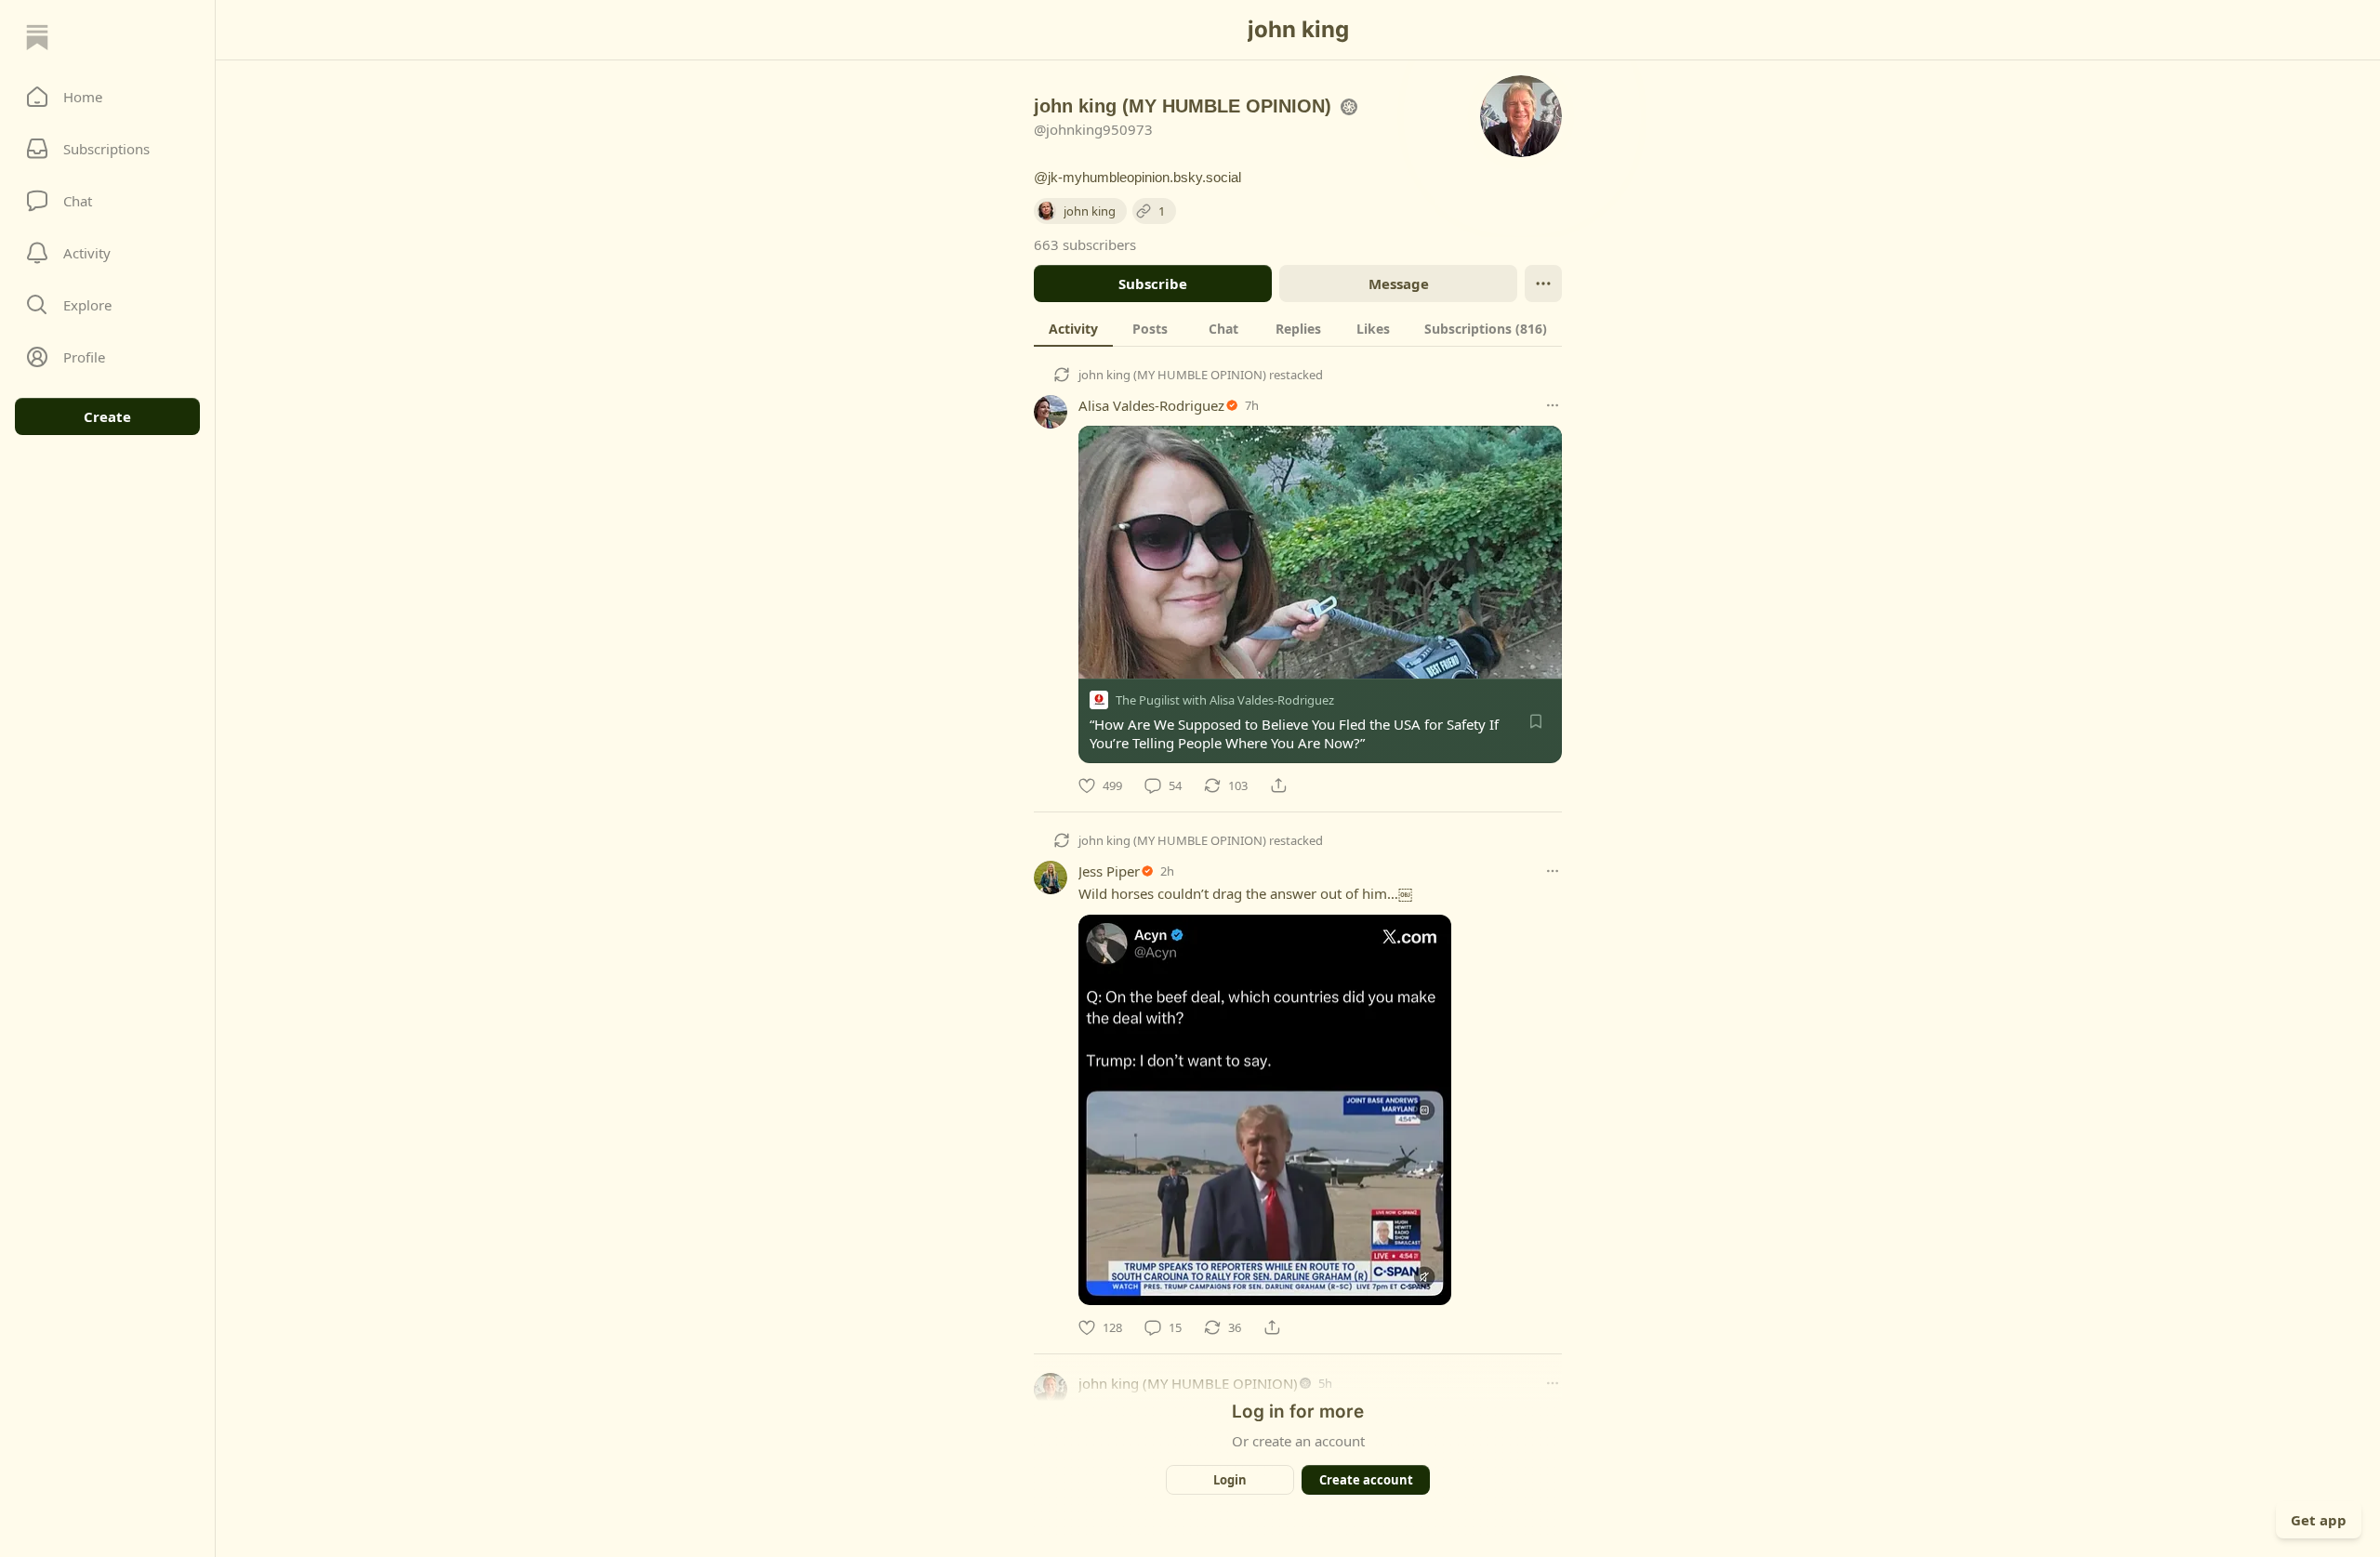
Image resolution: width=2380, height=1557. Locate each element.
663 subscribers (1085, 244)
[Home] (37, 37)
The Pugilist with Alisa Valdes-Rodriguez (1225, 700)
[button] (107, 97)
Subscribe (1153, 284)
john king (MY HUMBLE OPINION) (1172, 375)
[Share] (1278, 785)
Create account (1366, 1480)
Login (1230, 1480)
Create (107, 416)
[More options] (1553, 405)
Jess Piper (1109, 871)
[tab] (1073, 328)
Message (1399, 284)
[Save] (1536, 721)
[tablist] (1298, 328)
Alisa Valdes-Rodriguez (1151, 405)
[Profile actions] (1543, 284)
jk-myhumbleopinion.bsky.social (1144, 177)
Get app (2319, 1520)
